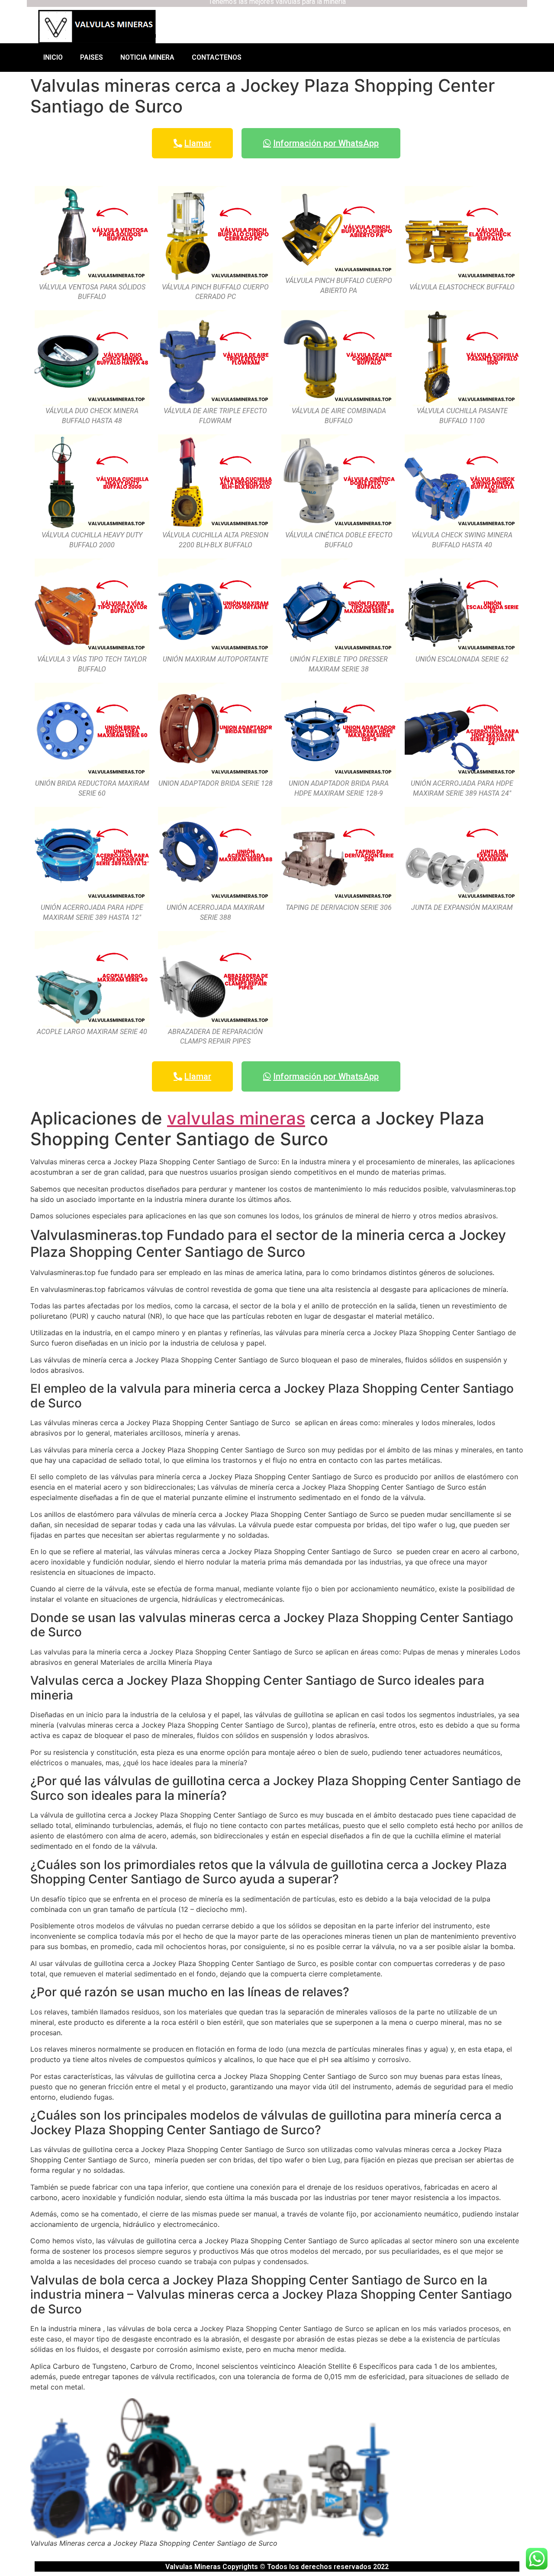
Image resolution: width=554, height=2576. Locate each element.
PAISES (92, 57)
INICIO (53, 57)
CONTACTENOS (217, 57)
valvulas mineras (236, 1118)
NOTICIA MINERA (147, 57)
